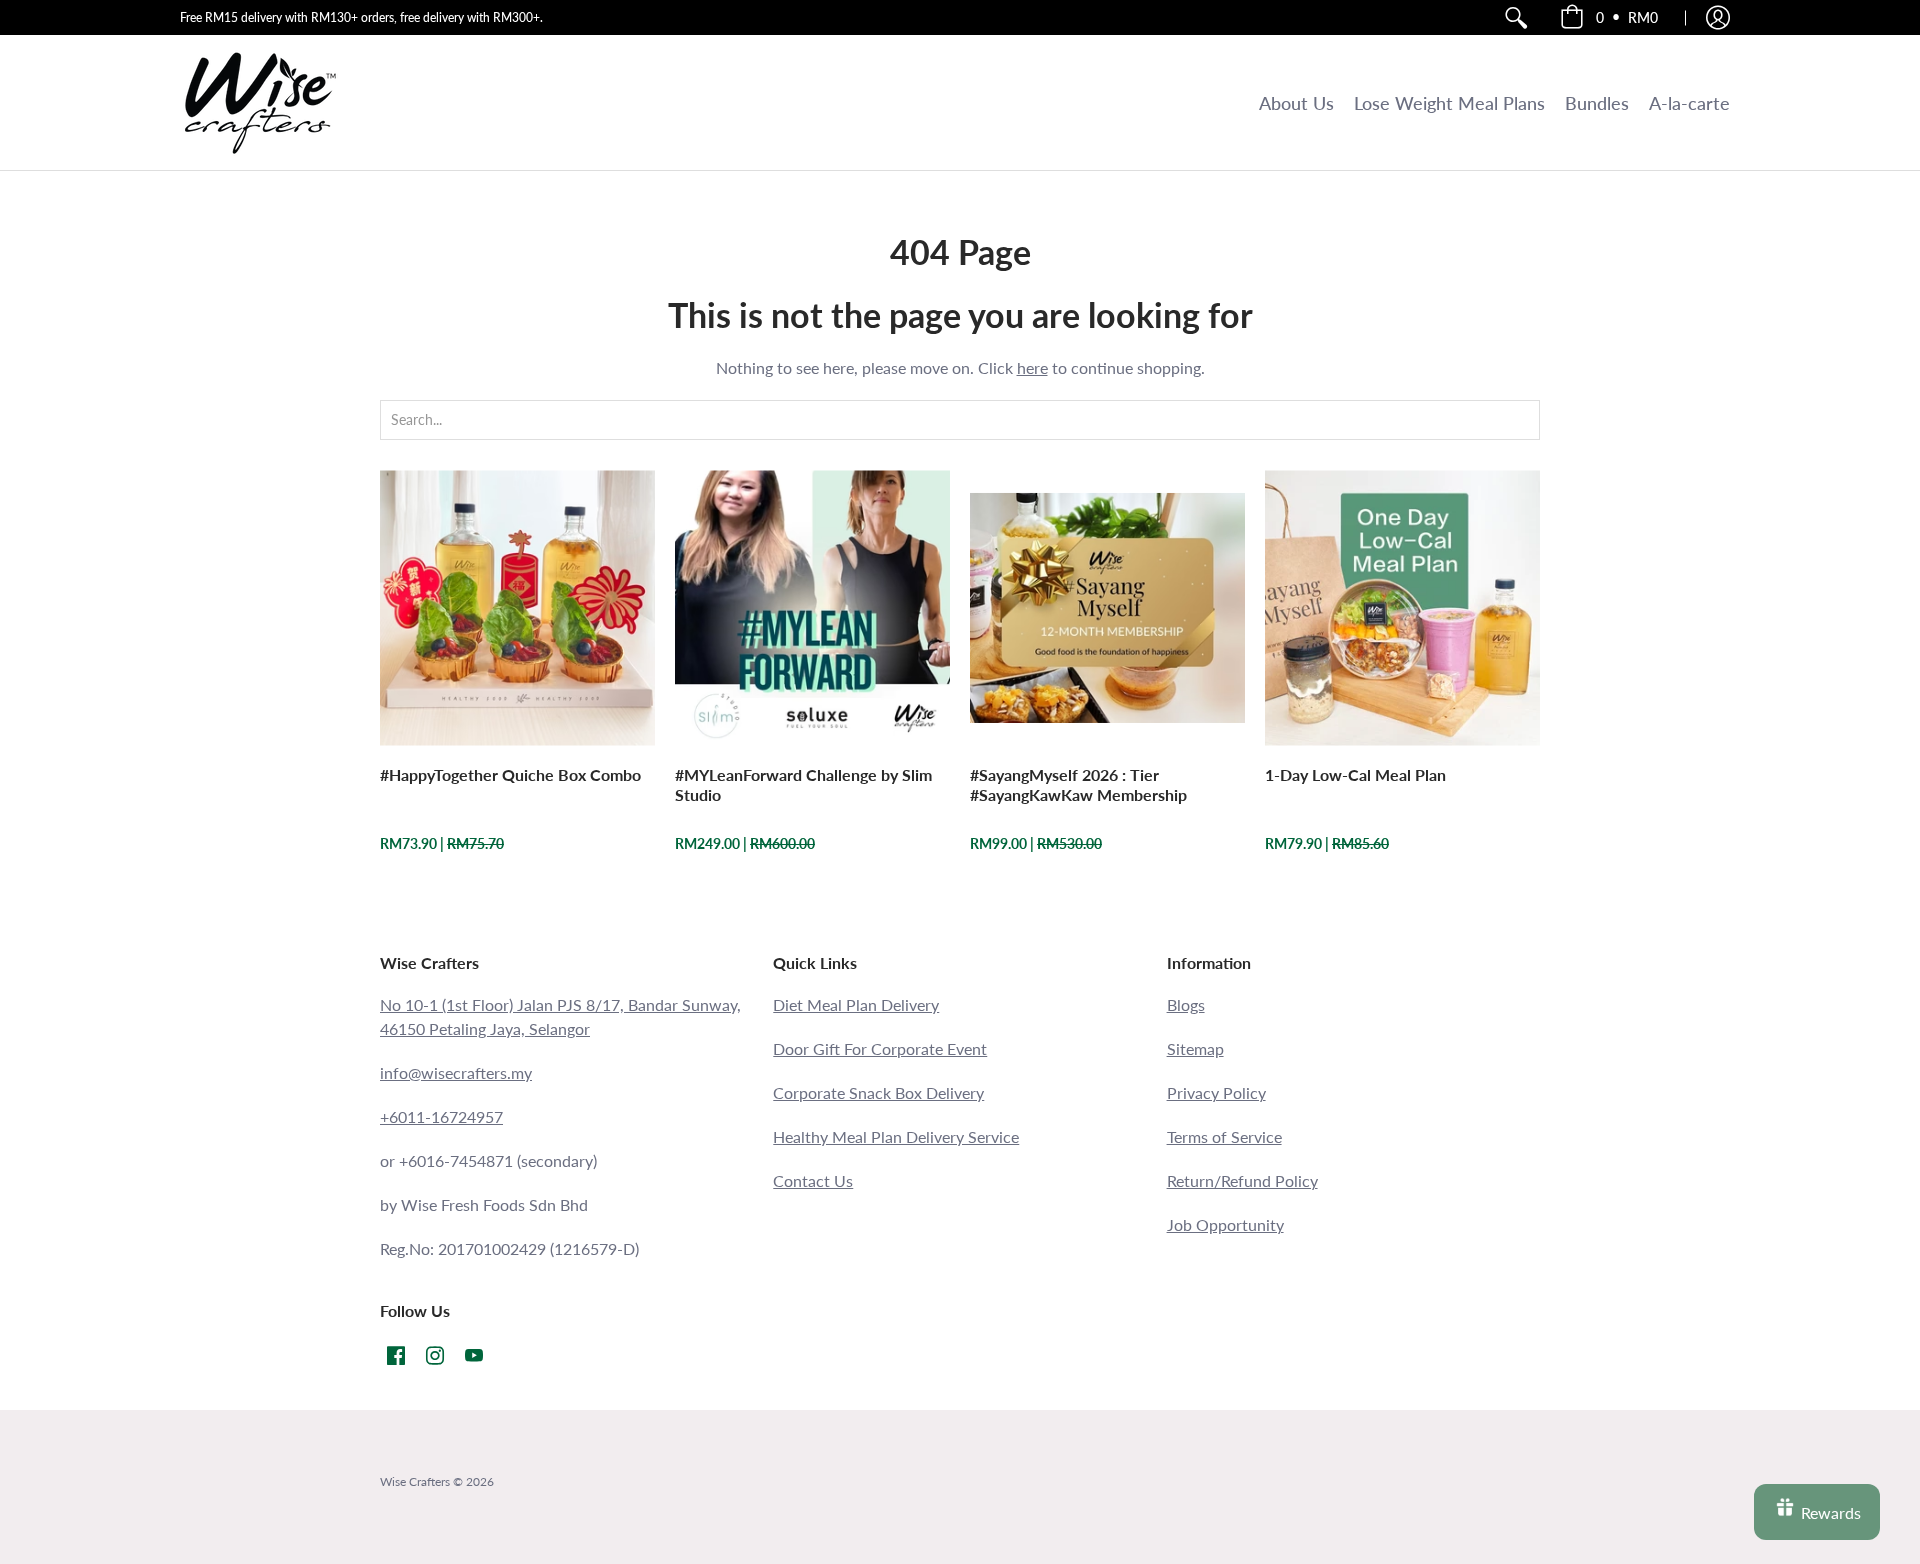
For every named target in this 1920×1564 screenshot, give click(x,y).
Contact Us (813, 1180)
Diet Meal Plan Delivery (856, 1004)
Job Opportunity (1225, 1224)
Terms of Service (1224, 1136)
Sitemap (1195, 1048)
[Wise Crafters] (260, 102)
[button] (1609, 17)
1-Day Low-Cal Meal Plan (1355, 774)
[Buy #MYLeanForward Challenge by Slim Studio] (812, 607)
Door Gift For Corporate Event (880, 1048)
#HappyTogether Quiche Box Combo (510, 774)
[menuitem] (1516, 17)
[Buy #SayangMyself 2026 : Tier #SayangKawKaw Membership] (1107, 607)
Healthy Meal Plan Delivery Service (896, 1136)
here (1032, 367)
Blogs (1186, 1004)
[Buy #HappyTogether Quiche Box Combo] (517, 607)
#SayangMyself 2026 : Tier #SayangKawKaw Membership (1078, 784)
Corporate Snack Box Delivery (878, 1092)
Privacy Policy (1216, 1092)
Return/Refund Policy (1242, 1180)
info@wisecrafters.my (456, 1072)
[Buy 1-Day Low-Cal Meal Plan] (1402, 607)
